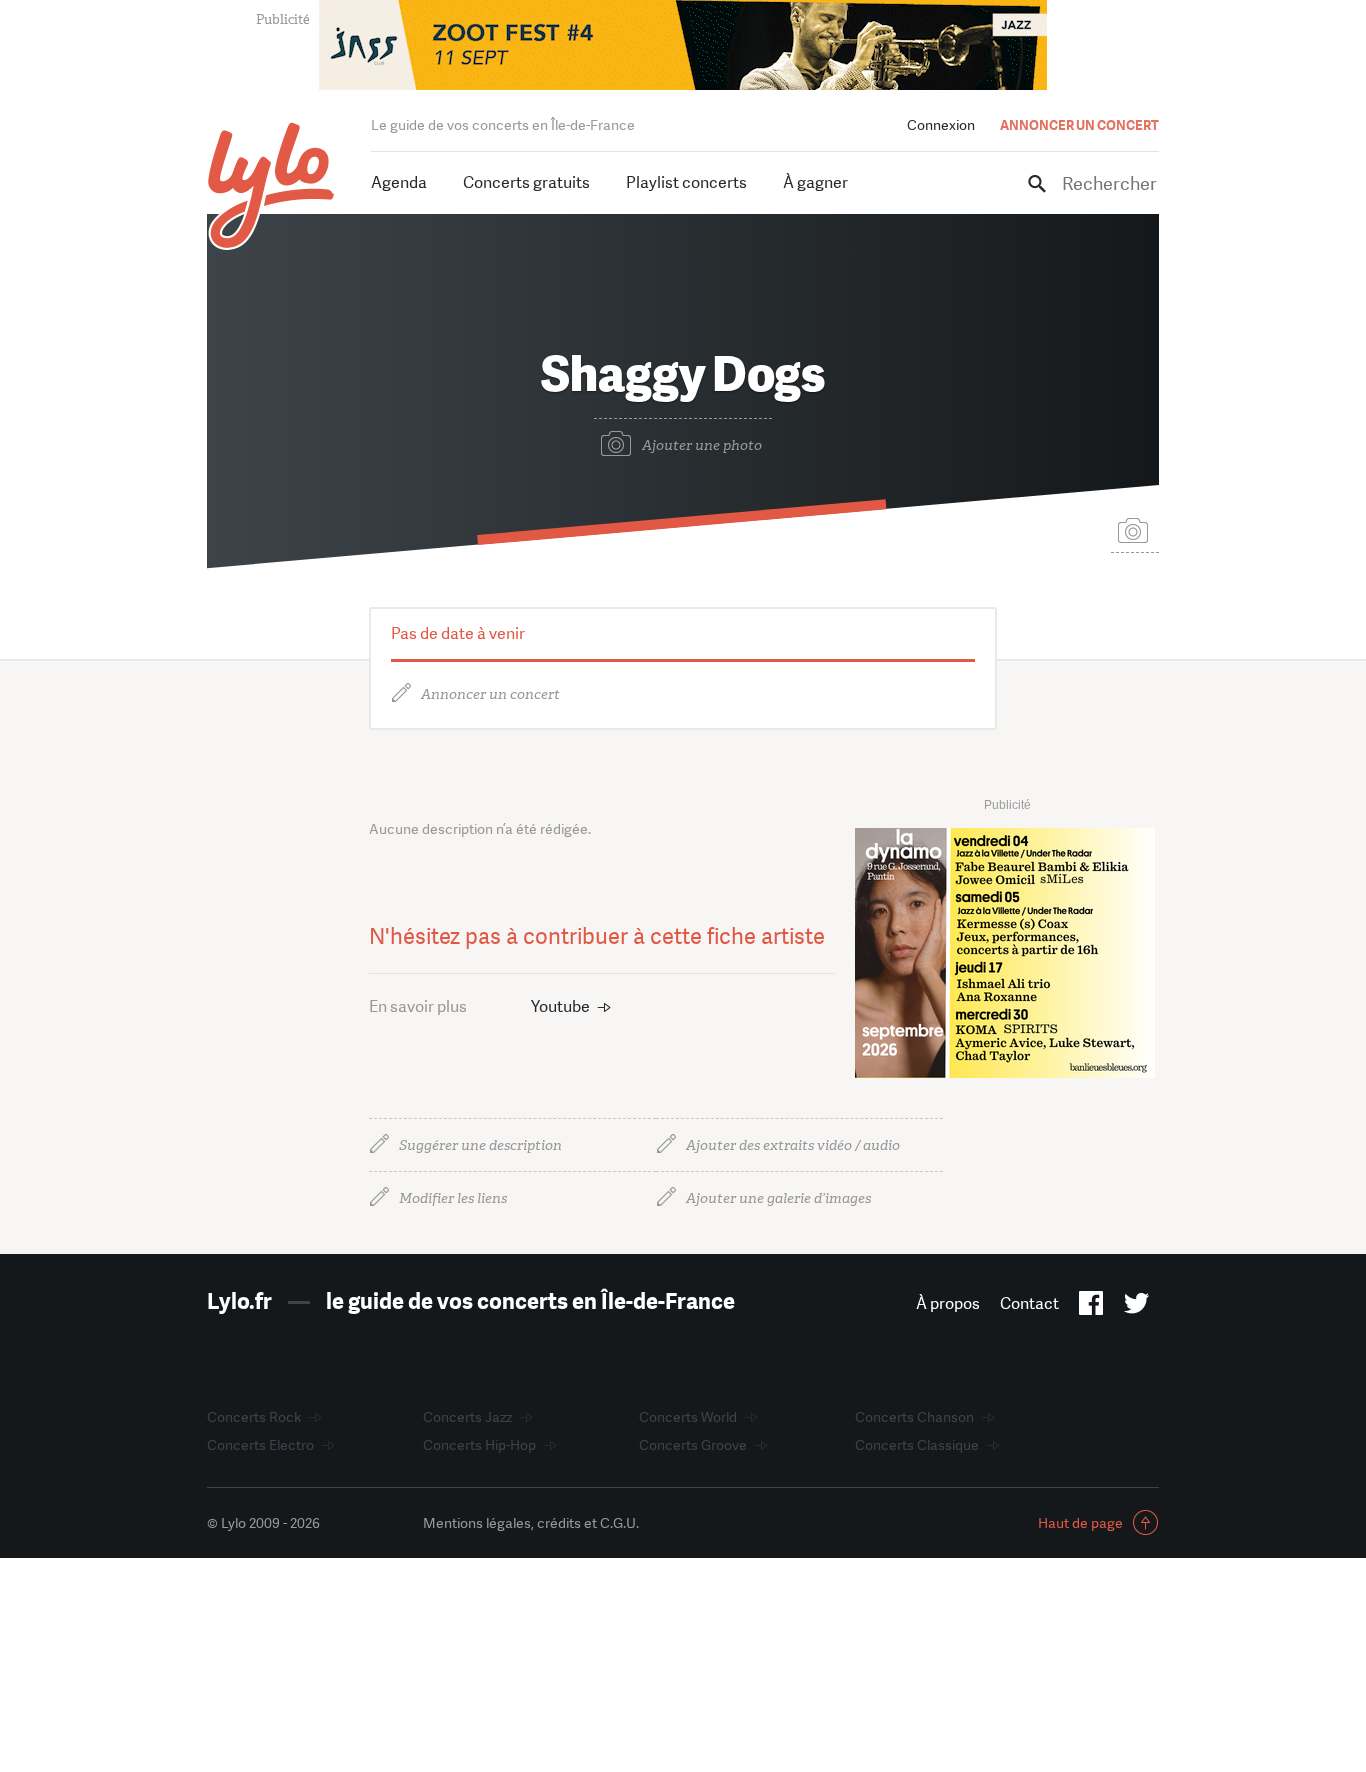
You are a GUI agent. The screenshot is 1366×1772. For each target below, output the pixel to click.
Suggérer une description (480, 1145)
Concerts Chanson (914, 1417)
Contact (1029, 1303)
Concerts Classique (917, 1445)
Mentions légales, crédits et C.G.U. (531, 1523)
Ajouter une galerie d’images (778, 1198)
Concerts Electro (260, 1445)
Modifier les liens (453, 1198)
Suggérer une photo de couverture (1135, 529)
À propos (948, 1303)
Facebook (1091, 1307)
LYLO (271, 185)
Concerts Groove (693, 1445)
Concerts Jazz (467, 1417)
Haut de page (1080, 1523)
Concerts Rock (254, 1417)
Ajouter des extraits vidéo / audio (793, 1145)
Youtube (560, 1006)
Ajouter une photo (702, 445)
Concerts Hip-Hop (479, 1445)
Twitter (1136, 1307)
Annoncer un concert (490, 694)
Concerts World (688, 1417)
